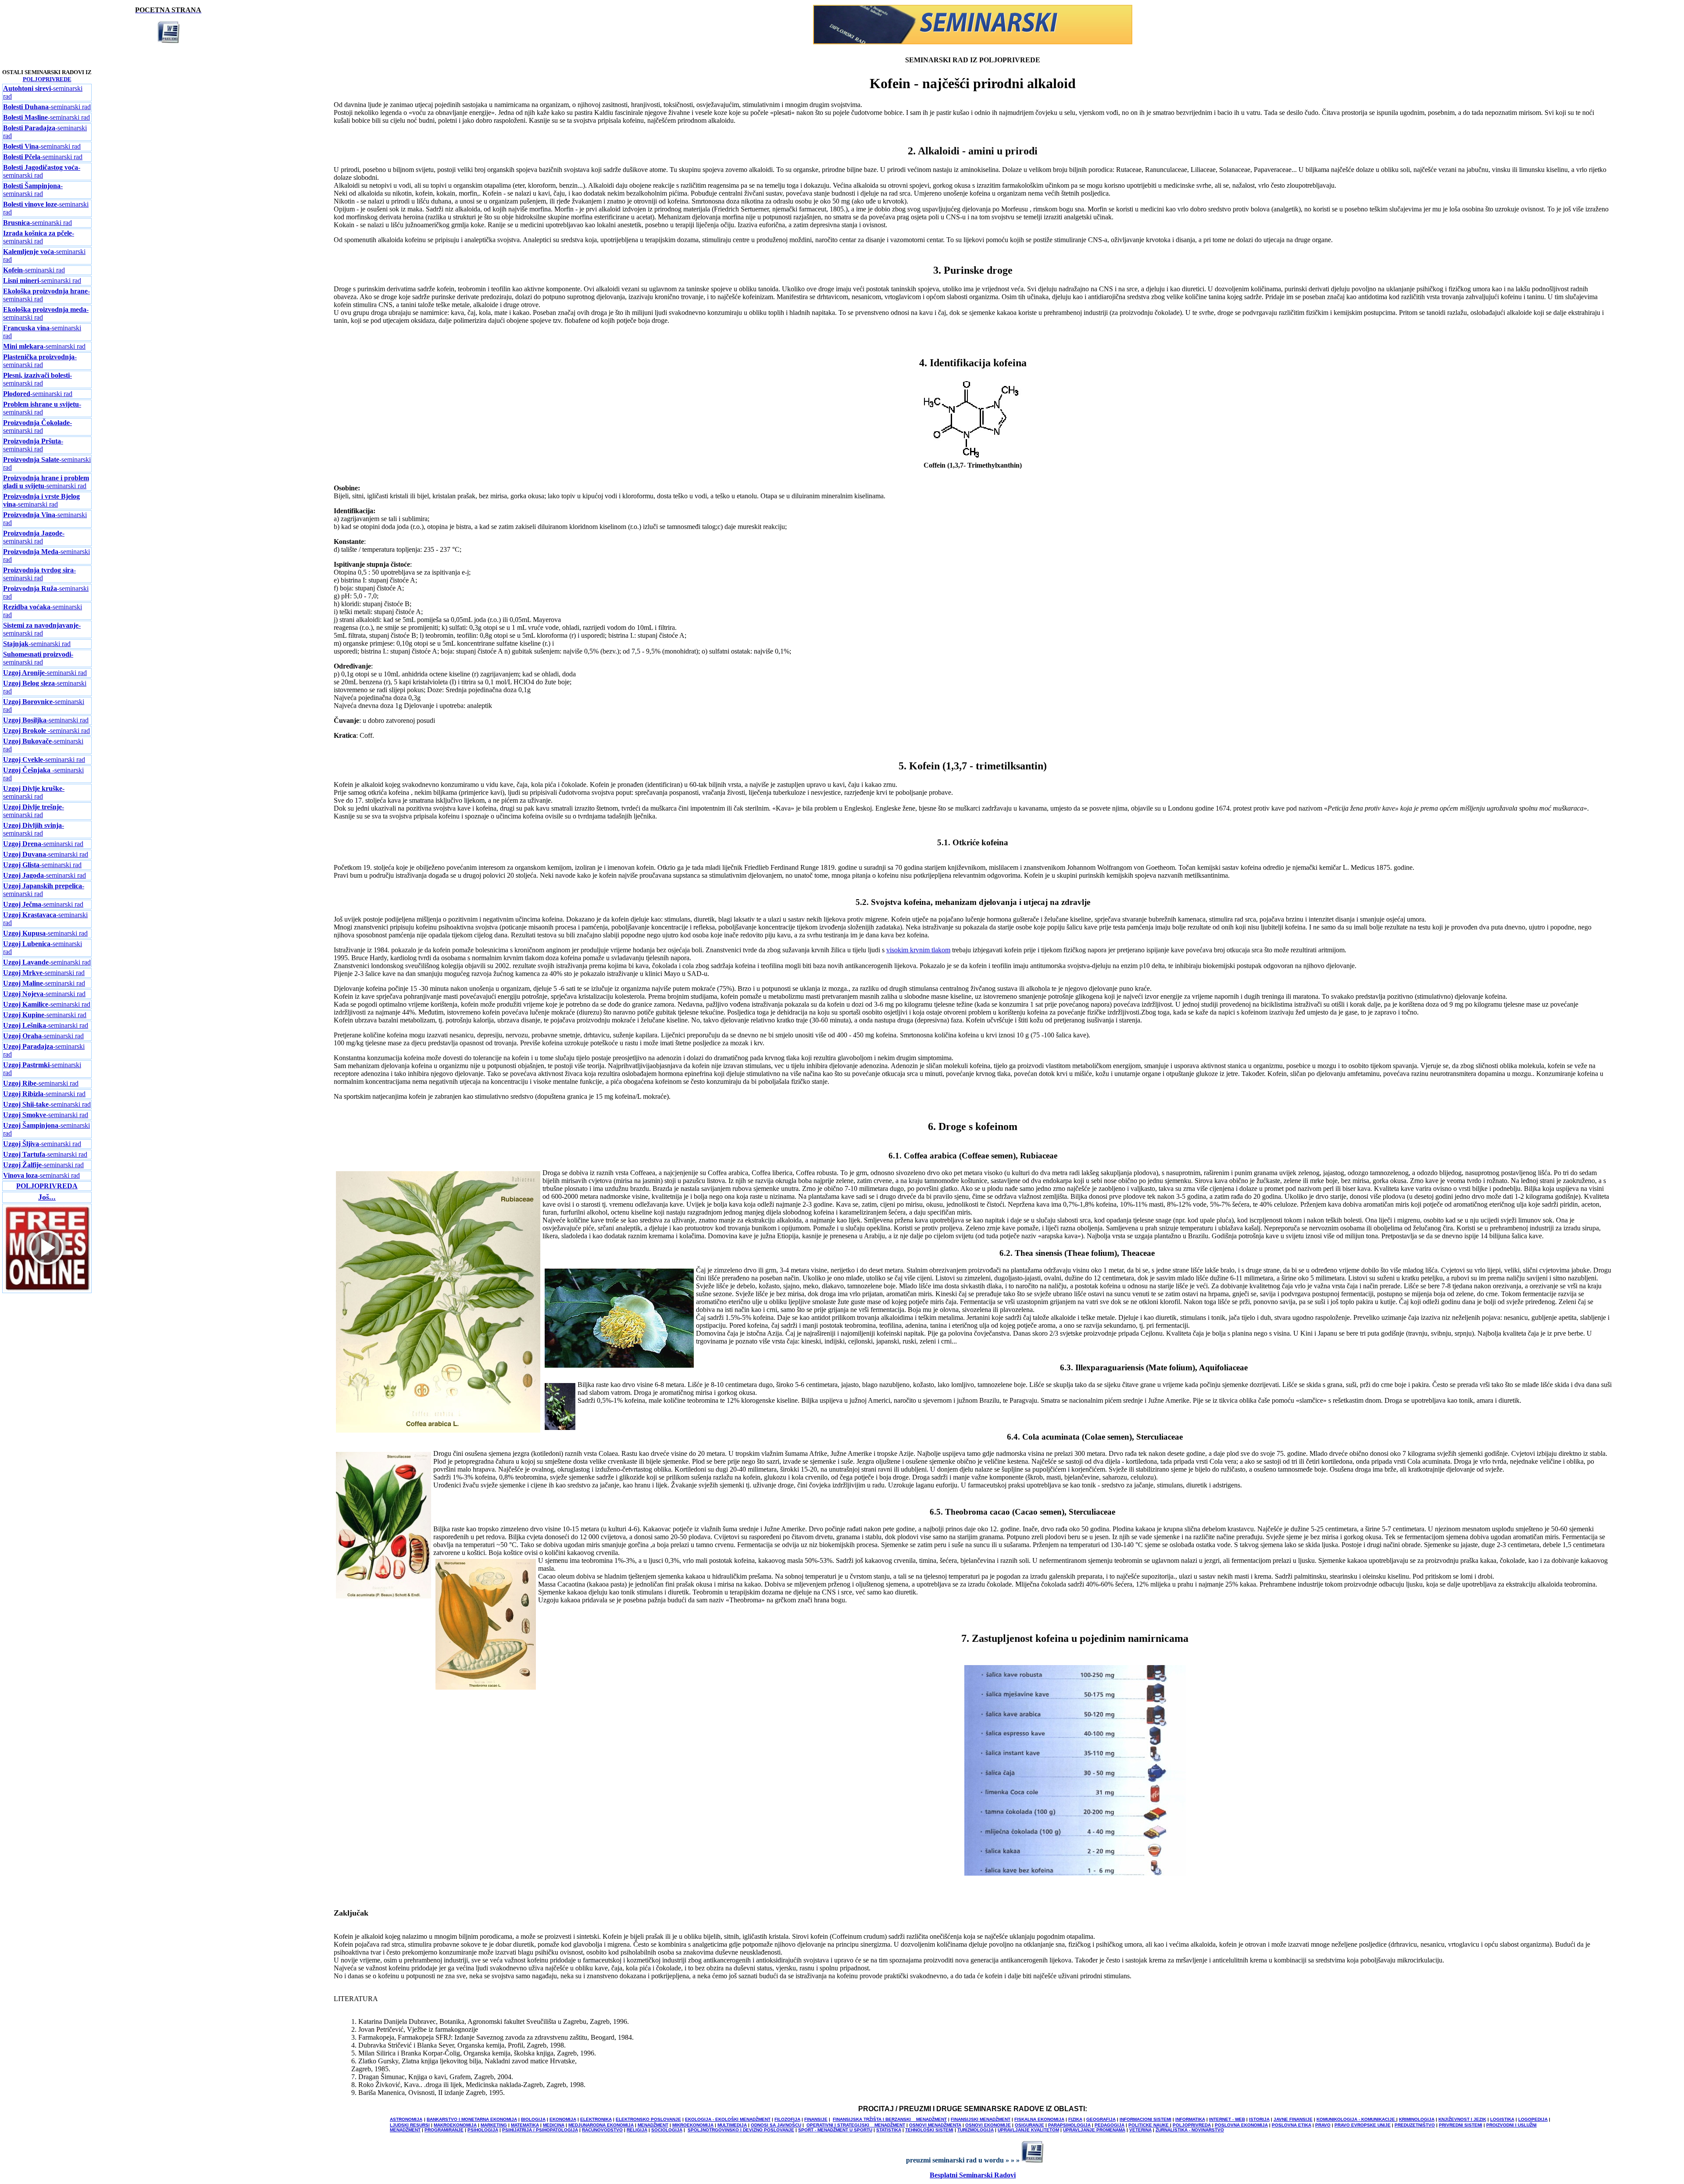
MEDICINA (554, 2125)
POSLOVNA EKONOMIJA (1241, 2125)
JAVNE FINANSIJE (1293, 2119)
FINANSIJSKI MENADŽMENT (981, 2119)
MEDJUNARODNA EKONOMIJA (601, 2125)
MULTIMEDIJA (732, 2125)
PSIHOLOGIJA (483, 2130)
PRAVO (1323, 2125)
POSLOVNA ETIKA (1292, 2125)
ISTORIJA (1259, 2119)
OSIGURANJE (1029, 2125)
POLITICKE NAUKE (1149, 2125)
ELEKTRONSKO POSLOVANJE (648, 2119)
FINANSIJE (816, 2119)
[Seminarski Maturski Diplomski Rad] (973, 42)
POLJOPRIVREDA (1192, 2125)
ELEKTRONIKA (596, 2119)
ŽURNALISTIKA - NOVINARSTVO (1190, 2130)
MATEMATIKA (525, 2125)
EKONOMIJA (563, 2119)
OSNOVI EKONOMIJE (988, 2125)
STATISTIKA (889, 2130)
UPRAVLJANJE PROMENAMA (1094, 2130)
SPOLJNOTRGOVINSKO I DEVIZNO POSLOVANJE (741, 2130)
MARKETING (494, 2125)
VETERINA (1140, 2130)
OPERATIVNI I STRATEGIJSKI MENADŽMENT (856, 2125)
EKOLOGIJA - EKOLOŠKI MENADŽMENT (728, 2119)
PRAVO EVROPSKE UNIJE (1363, 2125)
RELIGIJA (637, 2130)
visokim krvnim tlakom (918, 950)
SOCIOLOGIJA (667, 2130)
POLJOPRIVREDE (47, 79)
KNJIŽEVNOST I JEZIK (1462, 2119)
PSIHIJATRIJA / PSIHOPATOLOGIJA (540, 2130)
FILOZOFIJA (787, 2119)
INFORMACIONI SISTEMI (1145, 2119)
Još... (47, 1197)
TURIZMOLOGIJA (976, 2130)
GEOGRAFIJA (1101, 2119)
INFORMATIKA (1190, 2119)
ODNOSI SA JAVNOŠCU (776, 2125)
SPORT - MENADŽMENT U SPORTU (835, 2130)
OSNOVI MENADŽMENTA (935, 2125)
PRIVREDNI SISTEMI (1461, 2125)
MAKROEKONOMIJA (455, 2125)
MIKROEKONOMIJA (693, 2125)
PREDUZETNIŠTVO (1415, 2125)
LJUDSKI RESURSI (410, 2125)
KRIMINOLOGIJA (1417, 2119)
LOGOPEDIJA (1533, 2119)
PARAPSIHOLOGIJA (1069, 2125)
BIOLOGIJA (533, 2119)
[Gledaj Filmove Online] (47, 1290)
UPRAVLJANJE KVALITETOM (1028, 2130)
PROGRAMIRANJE (444, 2130)
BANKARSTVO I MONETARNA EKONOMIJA (472, 2119)
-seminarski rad (47, 107)
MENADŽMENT (653, 2125)
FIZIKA (1075, 2119)
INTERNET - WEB (1227, 2119)
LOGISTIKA (1502, 2119)
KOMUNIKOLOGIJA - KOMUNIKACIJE (1356, 2119)
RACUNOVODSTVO (602, 2130)
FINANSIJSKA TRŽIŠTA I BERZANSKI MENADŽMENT (890, 2119)
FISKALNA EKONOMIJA (1039, 2119)
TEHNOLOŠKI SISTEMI (929, 2130)
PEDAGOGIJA (1110, 2125)
